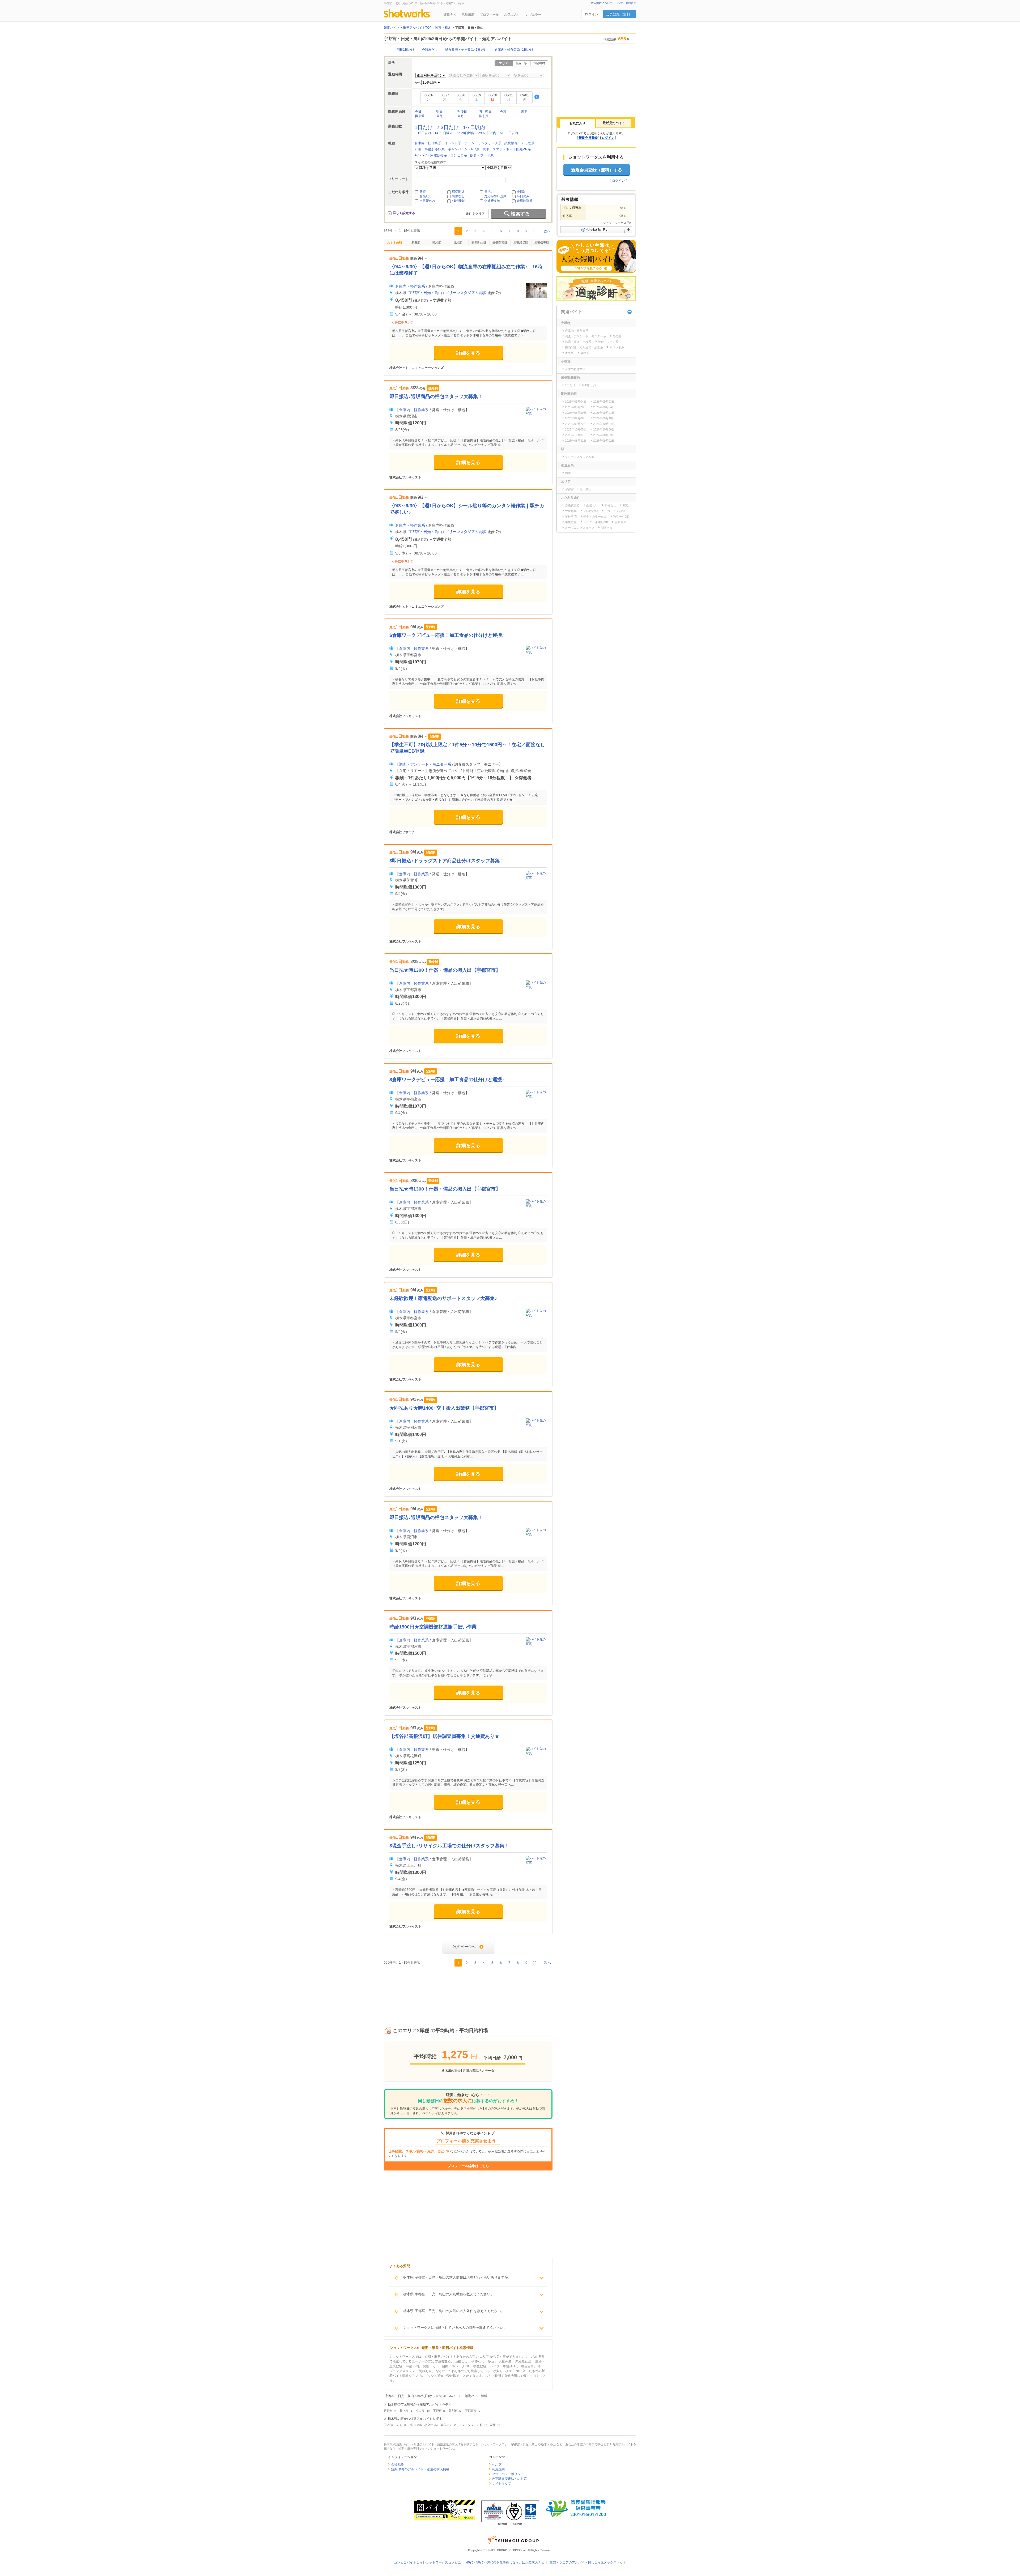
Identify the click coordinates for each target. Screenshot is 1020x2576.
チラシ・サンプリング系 (483, 143)
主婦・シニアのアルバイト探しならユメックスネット (588, 2562)
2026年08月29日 (604, 435)
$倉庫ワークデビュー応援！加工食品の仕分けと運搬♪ (447, 635)
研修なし (458, 196)
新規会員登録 (588, 138)
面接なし (426, 196)
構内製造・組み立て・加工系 (584, 347)
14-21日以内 (444, 133)
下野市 (437, 2411)
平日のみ (523, 196)
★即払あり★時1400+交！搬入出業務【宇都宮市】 (444, 1408)
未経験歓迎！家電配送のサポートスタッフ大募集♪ (443, 1298)
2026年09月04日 (576, 402)
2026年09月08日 (576, 418)
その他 (617, 336)
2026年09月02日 (604, 441)
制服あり (607, 528)
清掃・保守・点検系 (578, 342)
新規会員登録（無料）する (597, 170)
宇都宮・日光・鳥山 (425, 293)
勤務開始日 (479, 242)
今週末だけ (430, 50)
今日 (418, 112)
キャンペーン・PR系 (464, 149)
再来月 (483, 116)
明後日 (462, 112)
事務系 (585, 353)
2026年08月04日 (604, 407)
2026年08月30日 (576, 413)
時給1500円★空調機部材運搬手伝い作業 (433, 1627)
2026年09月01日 (604, 413)
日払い (489, 192)
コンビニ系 (459, 155)
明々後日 (485, 112)
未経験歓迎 (525, 201)
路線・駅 (521, 63)
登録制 (521, 192)
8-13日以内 (423, 133)
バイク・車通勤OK (596, 522)
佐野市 (388, 2411)
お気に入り (512, 15)
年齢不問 (571, 517)
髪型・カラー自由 (595, 517)
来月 (461, 116)
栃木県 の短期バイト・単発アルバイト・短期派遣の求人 (421, 2444)
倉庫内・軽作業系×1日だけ (514, 50)
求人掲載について (602, 3)
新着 (423, 192)
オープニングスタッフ (580, 528)
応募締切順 (521, 242)
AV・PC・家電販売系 (431, 155)
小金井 (429, 2425)
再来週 (420, 116)
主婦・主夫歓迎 (615, 511)
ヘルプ (497, 2464)
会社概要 (397, 2464)
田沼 (387, 2425)
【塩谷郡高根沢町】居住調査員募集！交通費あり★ (444, 1736)
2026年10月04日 (604, 424)
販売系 (569, 353)
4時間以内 (459, 201)
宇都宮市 (471, 2411)
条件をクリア (475, 214)
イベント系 (453, 143)
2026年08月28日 (576, 407)
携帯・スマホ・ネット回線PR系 (507, 149)
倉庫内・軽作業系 (428, 143)
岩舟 (400, 2425)
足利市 (453, 2411)
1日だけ (424, 127)
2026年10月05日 (576, 429)
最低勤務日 (500, 242)
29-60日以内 (487, 133)
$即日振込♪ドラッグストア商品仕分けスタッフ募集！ (447, 861)
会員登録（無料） (620, 14)
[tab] (577, 123)
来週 (524, 112)
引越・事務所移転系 (430, 149)
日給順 (458, 242)
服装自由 (620, 522)
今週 (503, 112)
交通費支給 (492, 201)
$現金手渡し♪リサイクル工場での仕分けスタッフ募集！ (449, 1846)
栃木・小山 (548, 2444)
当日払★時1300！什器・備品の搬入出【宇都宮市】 (445, 970)
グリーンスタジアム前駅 (466, 293)
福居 (443, 2425)
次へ (547, 231)
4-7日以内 (474, 127)
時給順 (437, 242)
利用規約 (498, 2469)
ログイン (592, 14)
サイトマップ (501, 2484)
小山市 (420, 2411)
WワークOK (621, 517)
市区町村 (539, 63)
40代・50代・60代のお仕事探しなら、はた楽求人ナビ (505, 2562)
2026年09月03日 (604, 402)
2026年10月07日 (576, 435)
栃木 (568, 473)
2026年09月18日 (604, 418)
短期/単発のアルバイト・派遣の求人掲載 (420, 2469)
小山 (413, 2425)
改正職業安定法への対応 (509, 2479)
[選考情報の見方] (596, 230)
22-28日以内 (465, 133)
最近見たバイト (614, 123)
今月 (439, 116)
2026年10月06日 (604, 429)
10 (535, 231)
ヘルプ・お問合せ (626, 3)
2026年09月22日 (576, 424)
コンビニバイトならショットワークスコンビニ (427, 2562)
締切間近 (458, 192)
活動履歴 (468, 15)
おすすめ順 (395, 242)
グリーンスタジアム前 (468, 2425)
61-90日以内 (509, 133)
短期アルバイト (623, 2444)
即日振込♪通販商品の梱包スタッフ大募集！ (436, 396)
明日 (439, 112)
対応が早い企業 (495, 196)
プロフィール (489, 15)
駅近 (626, 505)
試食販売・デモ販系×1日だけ (466, 50)
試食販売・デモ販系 (519, 143)
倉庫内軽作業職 (575, 369)
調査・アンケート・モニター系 (425, 764)
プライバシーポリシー (508, 2474)
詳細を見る (468, 353)
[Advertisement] (468, 1991)
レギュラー (533, 15)
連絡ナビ (450, 15)
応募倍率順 (542, 242)
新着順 (416, 242)
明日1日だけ (405, 50)
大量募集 (571, 511)
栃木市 (404, 2411)
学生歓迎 (571, 522)
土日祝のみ (427, 201)
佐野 (492, 2425)
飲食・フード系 (482, 155)
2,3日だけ (448, 127)
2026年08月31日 (576, 441)
